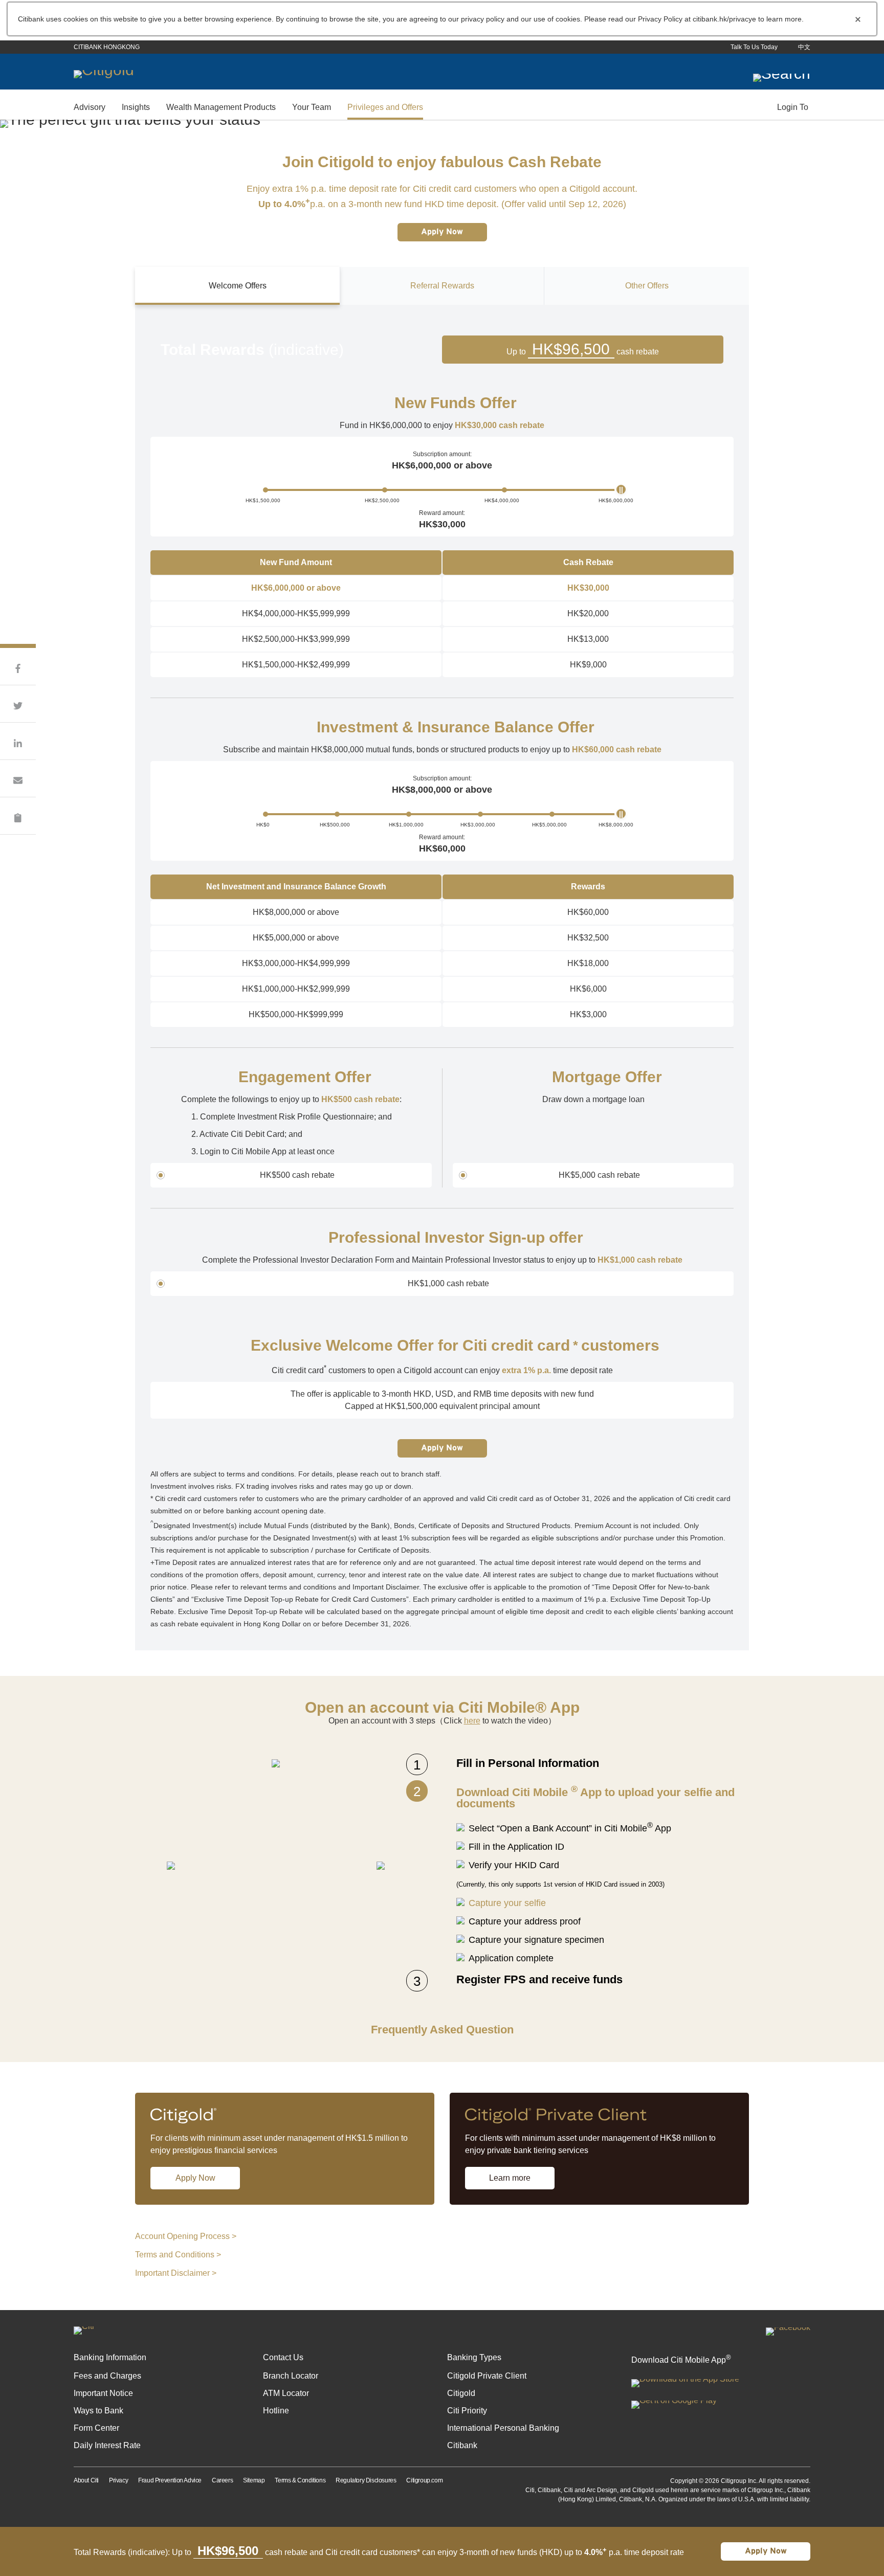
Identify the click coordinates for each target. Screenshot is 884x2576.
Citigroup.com (424, 2480)
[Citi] (84, 2327)
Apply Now (442, 232)
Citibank (462, 2445)
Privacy (118, 2480)
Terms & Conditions (300, 2480)
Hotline (276, 2411)
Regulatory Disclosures (366, 2480)
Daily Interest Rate (107, 2445)
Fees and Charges (107, 2376)
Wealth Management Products (221, 107)
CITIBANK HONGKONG (107, 47)
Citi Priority (467, 2411)
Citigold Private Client (487, 2376)
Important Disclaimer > (176, 2273)
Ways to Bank (98, 2411)
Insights (136, 107)
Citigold (461, 2393)
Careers (222, 2480)
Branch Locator (291, 2376)
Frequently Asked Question (442, 2030)
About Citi (86, 2480)
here (472, 1721)
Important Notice (103, 2393)
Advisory (90, 107)
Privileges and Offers (385, 107)
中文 (804, 47)
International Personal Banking (503, 2428)
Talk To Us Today (754, 47)
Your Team (312, 107)
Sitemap (254, 2480)
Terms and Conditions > (178, 2255)
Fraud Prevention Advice (170, 2480)
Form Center (96, 2428)
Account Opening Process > (186, 2236)
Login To (793, 107)
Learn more (510, 2178)
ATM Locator (286, 2393)
